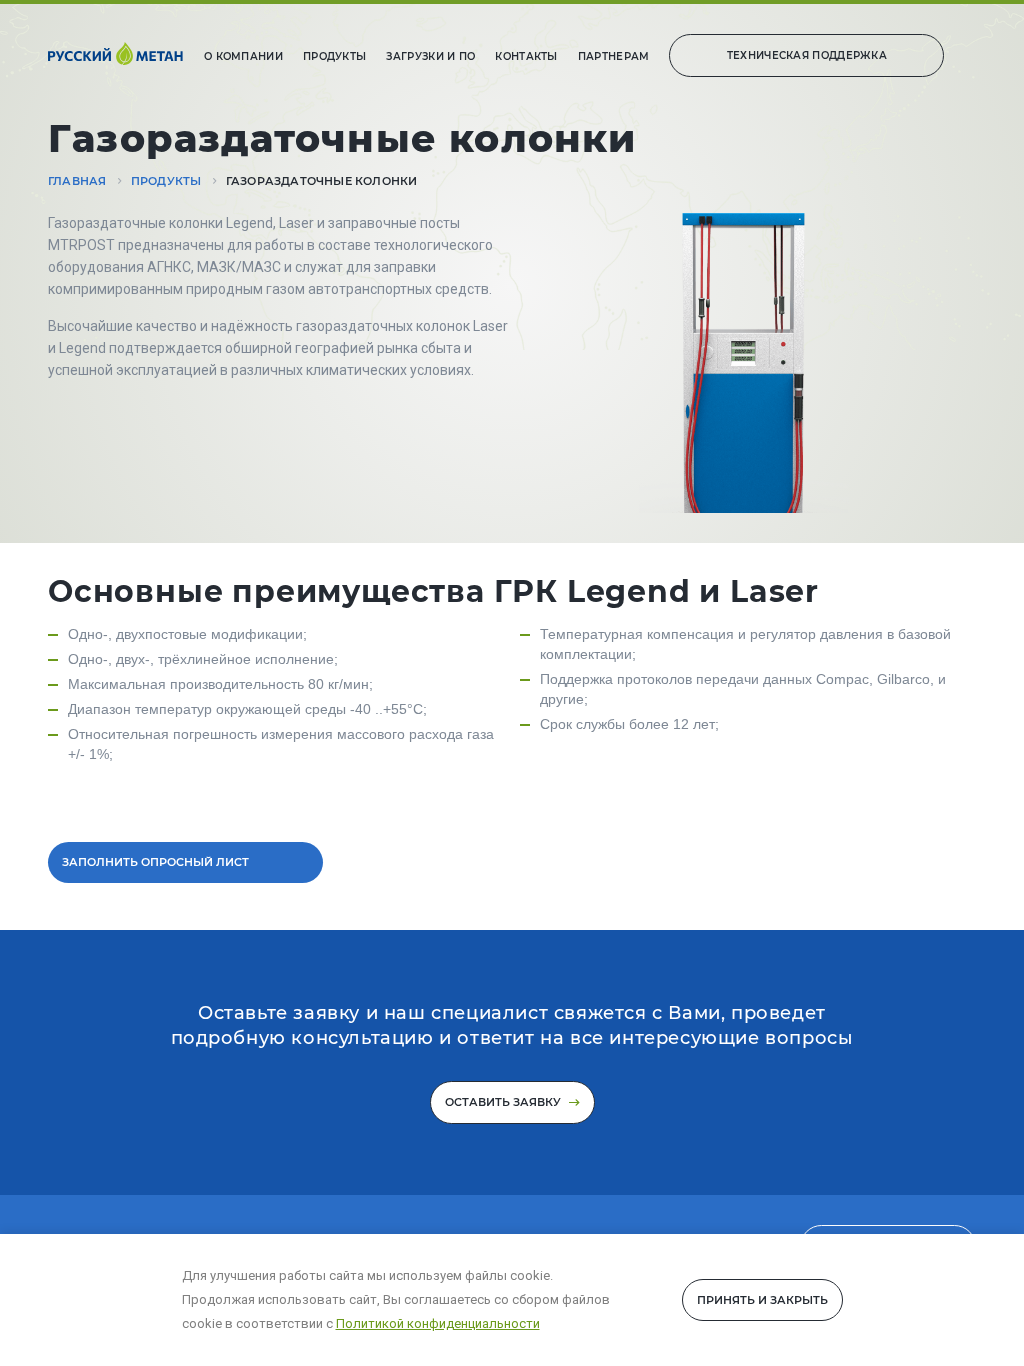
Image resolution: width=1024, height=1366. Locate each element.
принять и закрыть (762, 1300)
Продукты (334, 56)
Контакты (526, 56)
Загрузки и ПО (430, 56)
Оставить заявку (504, 1102)
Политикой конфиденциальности (438, 1323)
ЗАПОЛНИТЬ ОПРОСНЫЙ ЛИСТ (155, 862)
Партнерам (614, 56)
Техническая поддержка (807, 55)
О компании (243, 56)
